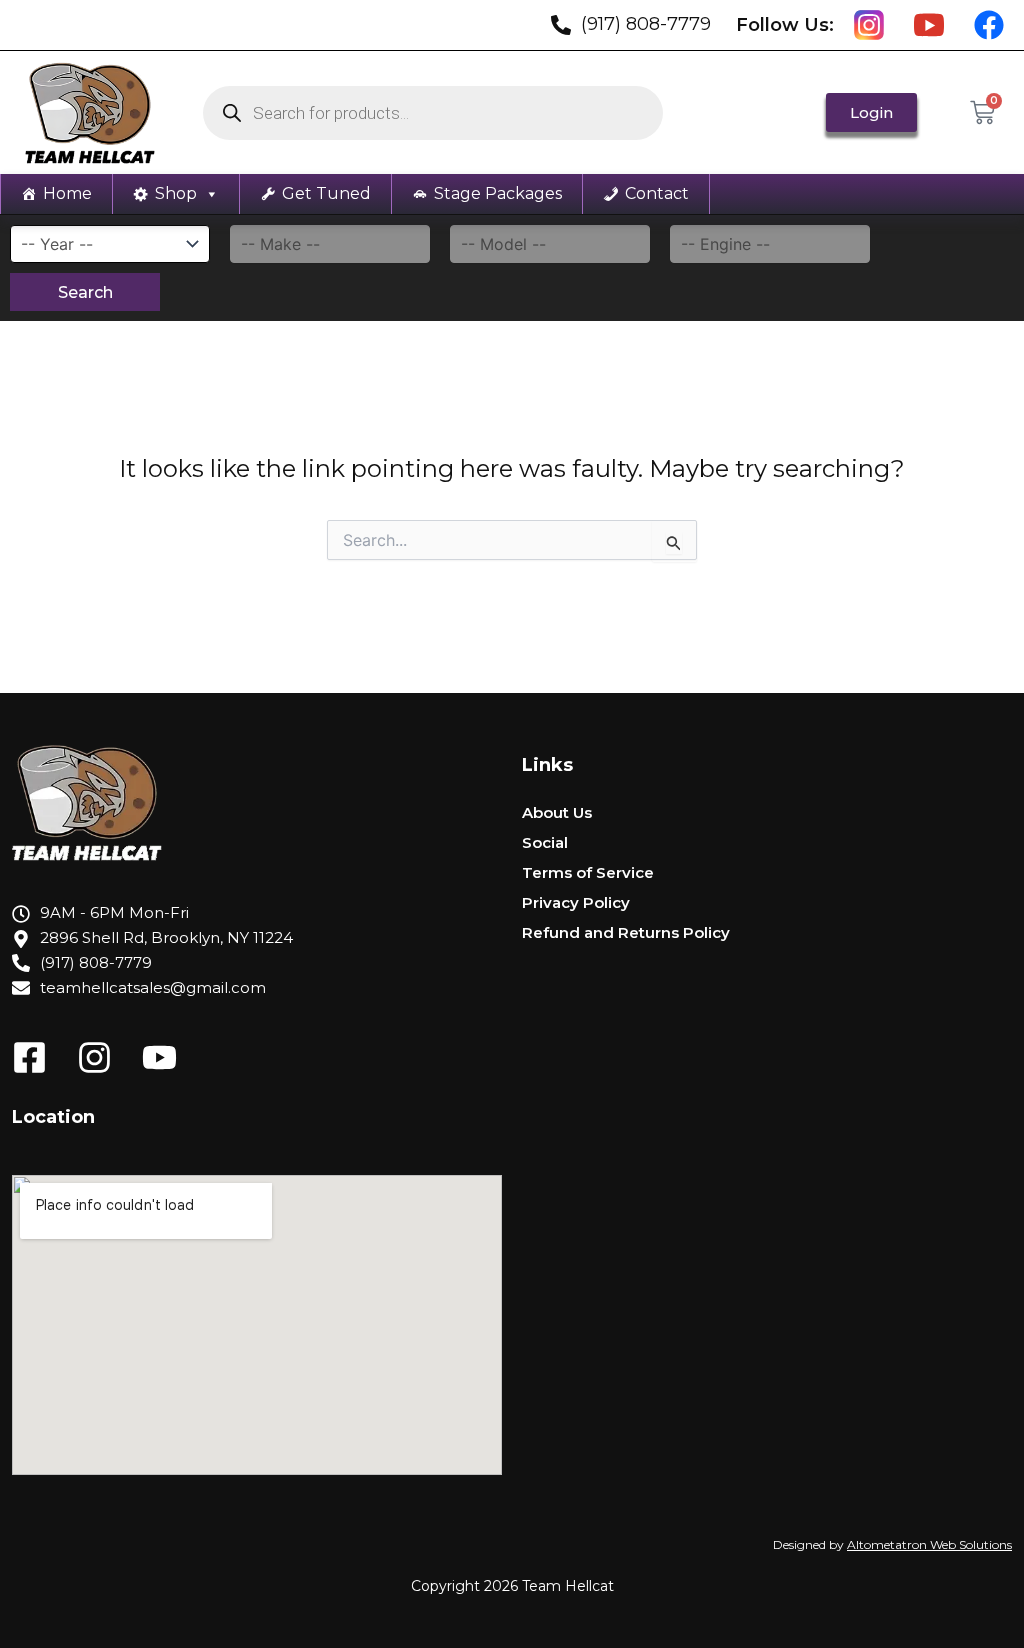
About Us (557, 812)
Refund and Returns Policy (626, 932)
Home (67, 193)
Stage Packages (498, 193)
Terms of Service (588, 872)
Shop (176, 193)
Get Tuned (326, 193)
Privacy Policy (576, 902)
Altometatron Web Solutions (929, 1544)
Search (85, 292)
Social (545, 842)
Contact (657, 193)
